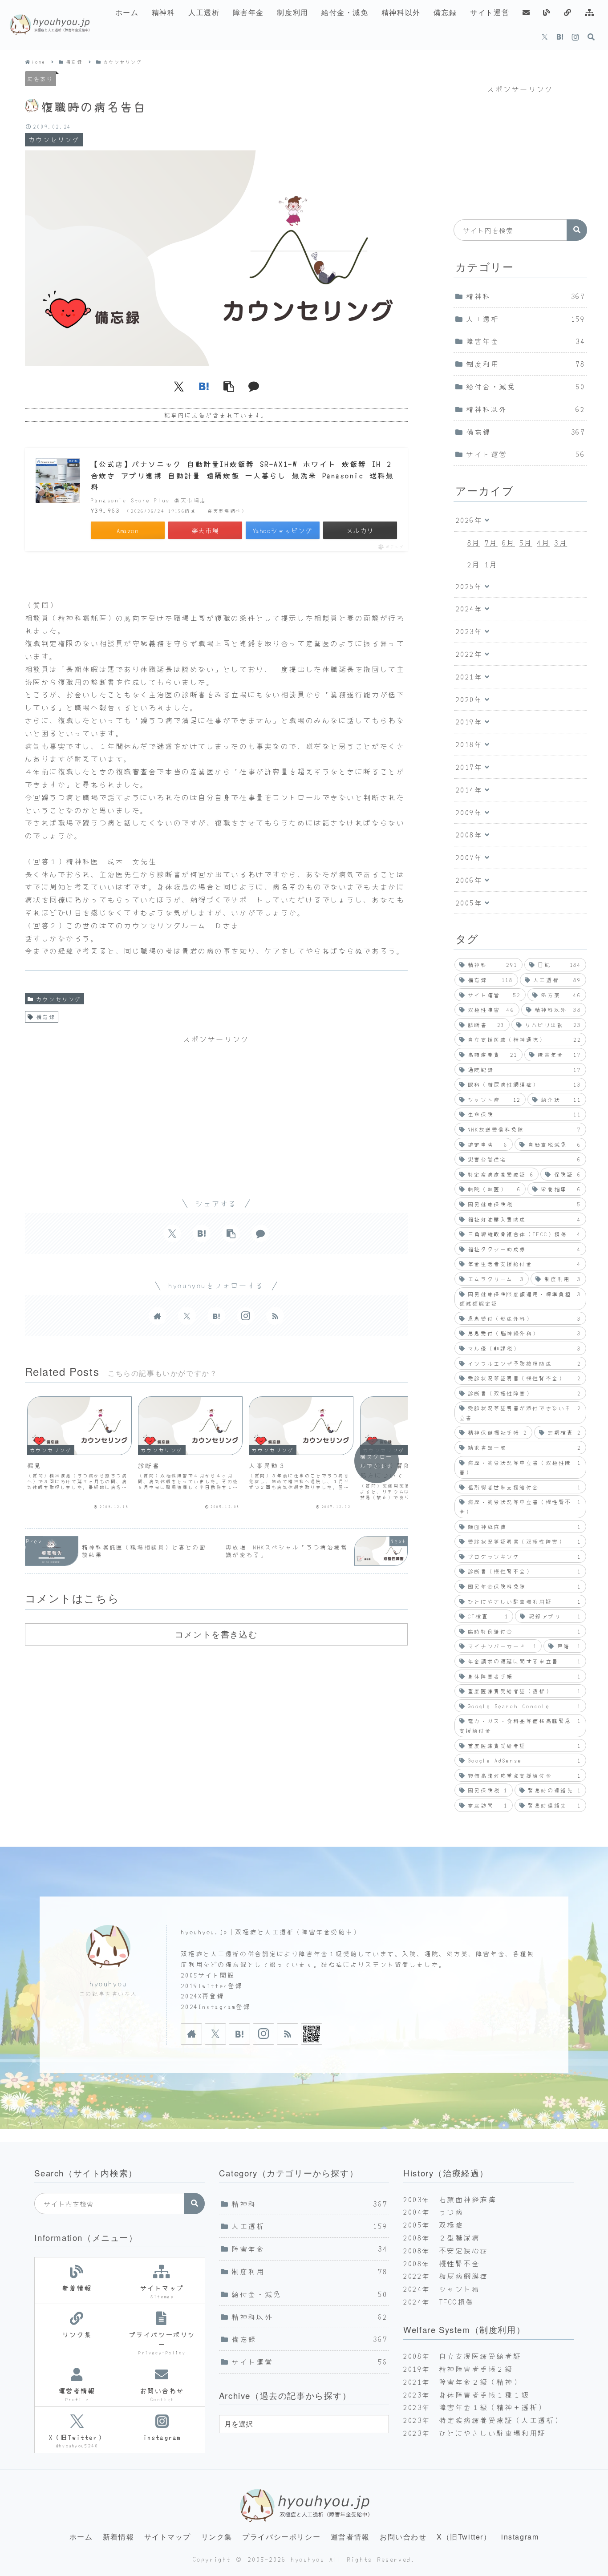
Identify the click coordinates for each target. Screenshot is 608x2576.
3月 (561, 542)
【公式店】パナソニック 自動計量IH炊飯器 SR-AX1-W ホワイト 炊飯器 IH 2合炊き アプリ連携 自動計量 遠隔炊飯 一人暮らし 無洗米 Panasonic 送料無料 (243, 475)
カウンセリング (59, 999)
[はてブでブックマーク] (204, 386)
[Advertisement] (216, 1108)
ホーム (81, 2537)
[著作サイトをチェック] (158, 1316)
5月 (526, 542)
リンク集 (217, 2537)
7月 (491, 542)
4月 (543, 542)
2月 (474, 564)
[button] (229, 386)
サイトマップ (168, 2537)
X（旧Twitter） (464, 2537)
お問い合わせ (403, 2537)
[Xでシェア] (179, 386)
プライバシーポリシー (281, 2537)
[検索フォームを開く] (591, 37)
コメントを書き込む (216, 1634)
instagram (520, 2537)
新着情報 (118, 2537)
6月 (509, 542)
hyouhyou (108, 1984)
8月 (474, 542)
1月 (491, 564)
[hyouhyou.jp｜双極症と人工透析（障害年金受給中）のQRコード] (312, 2034)
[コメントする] (254, 386)
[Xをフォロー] (545, 37)
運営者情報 (350, 2537)
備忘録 (46, 1017)
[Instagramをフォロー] (575, 37)
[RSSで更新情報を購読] (275, 1316)
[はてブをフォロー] (560, 37)
